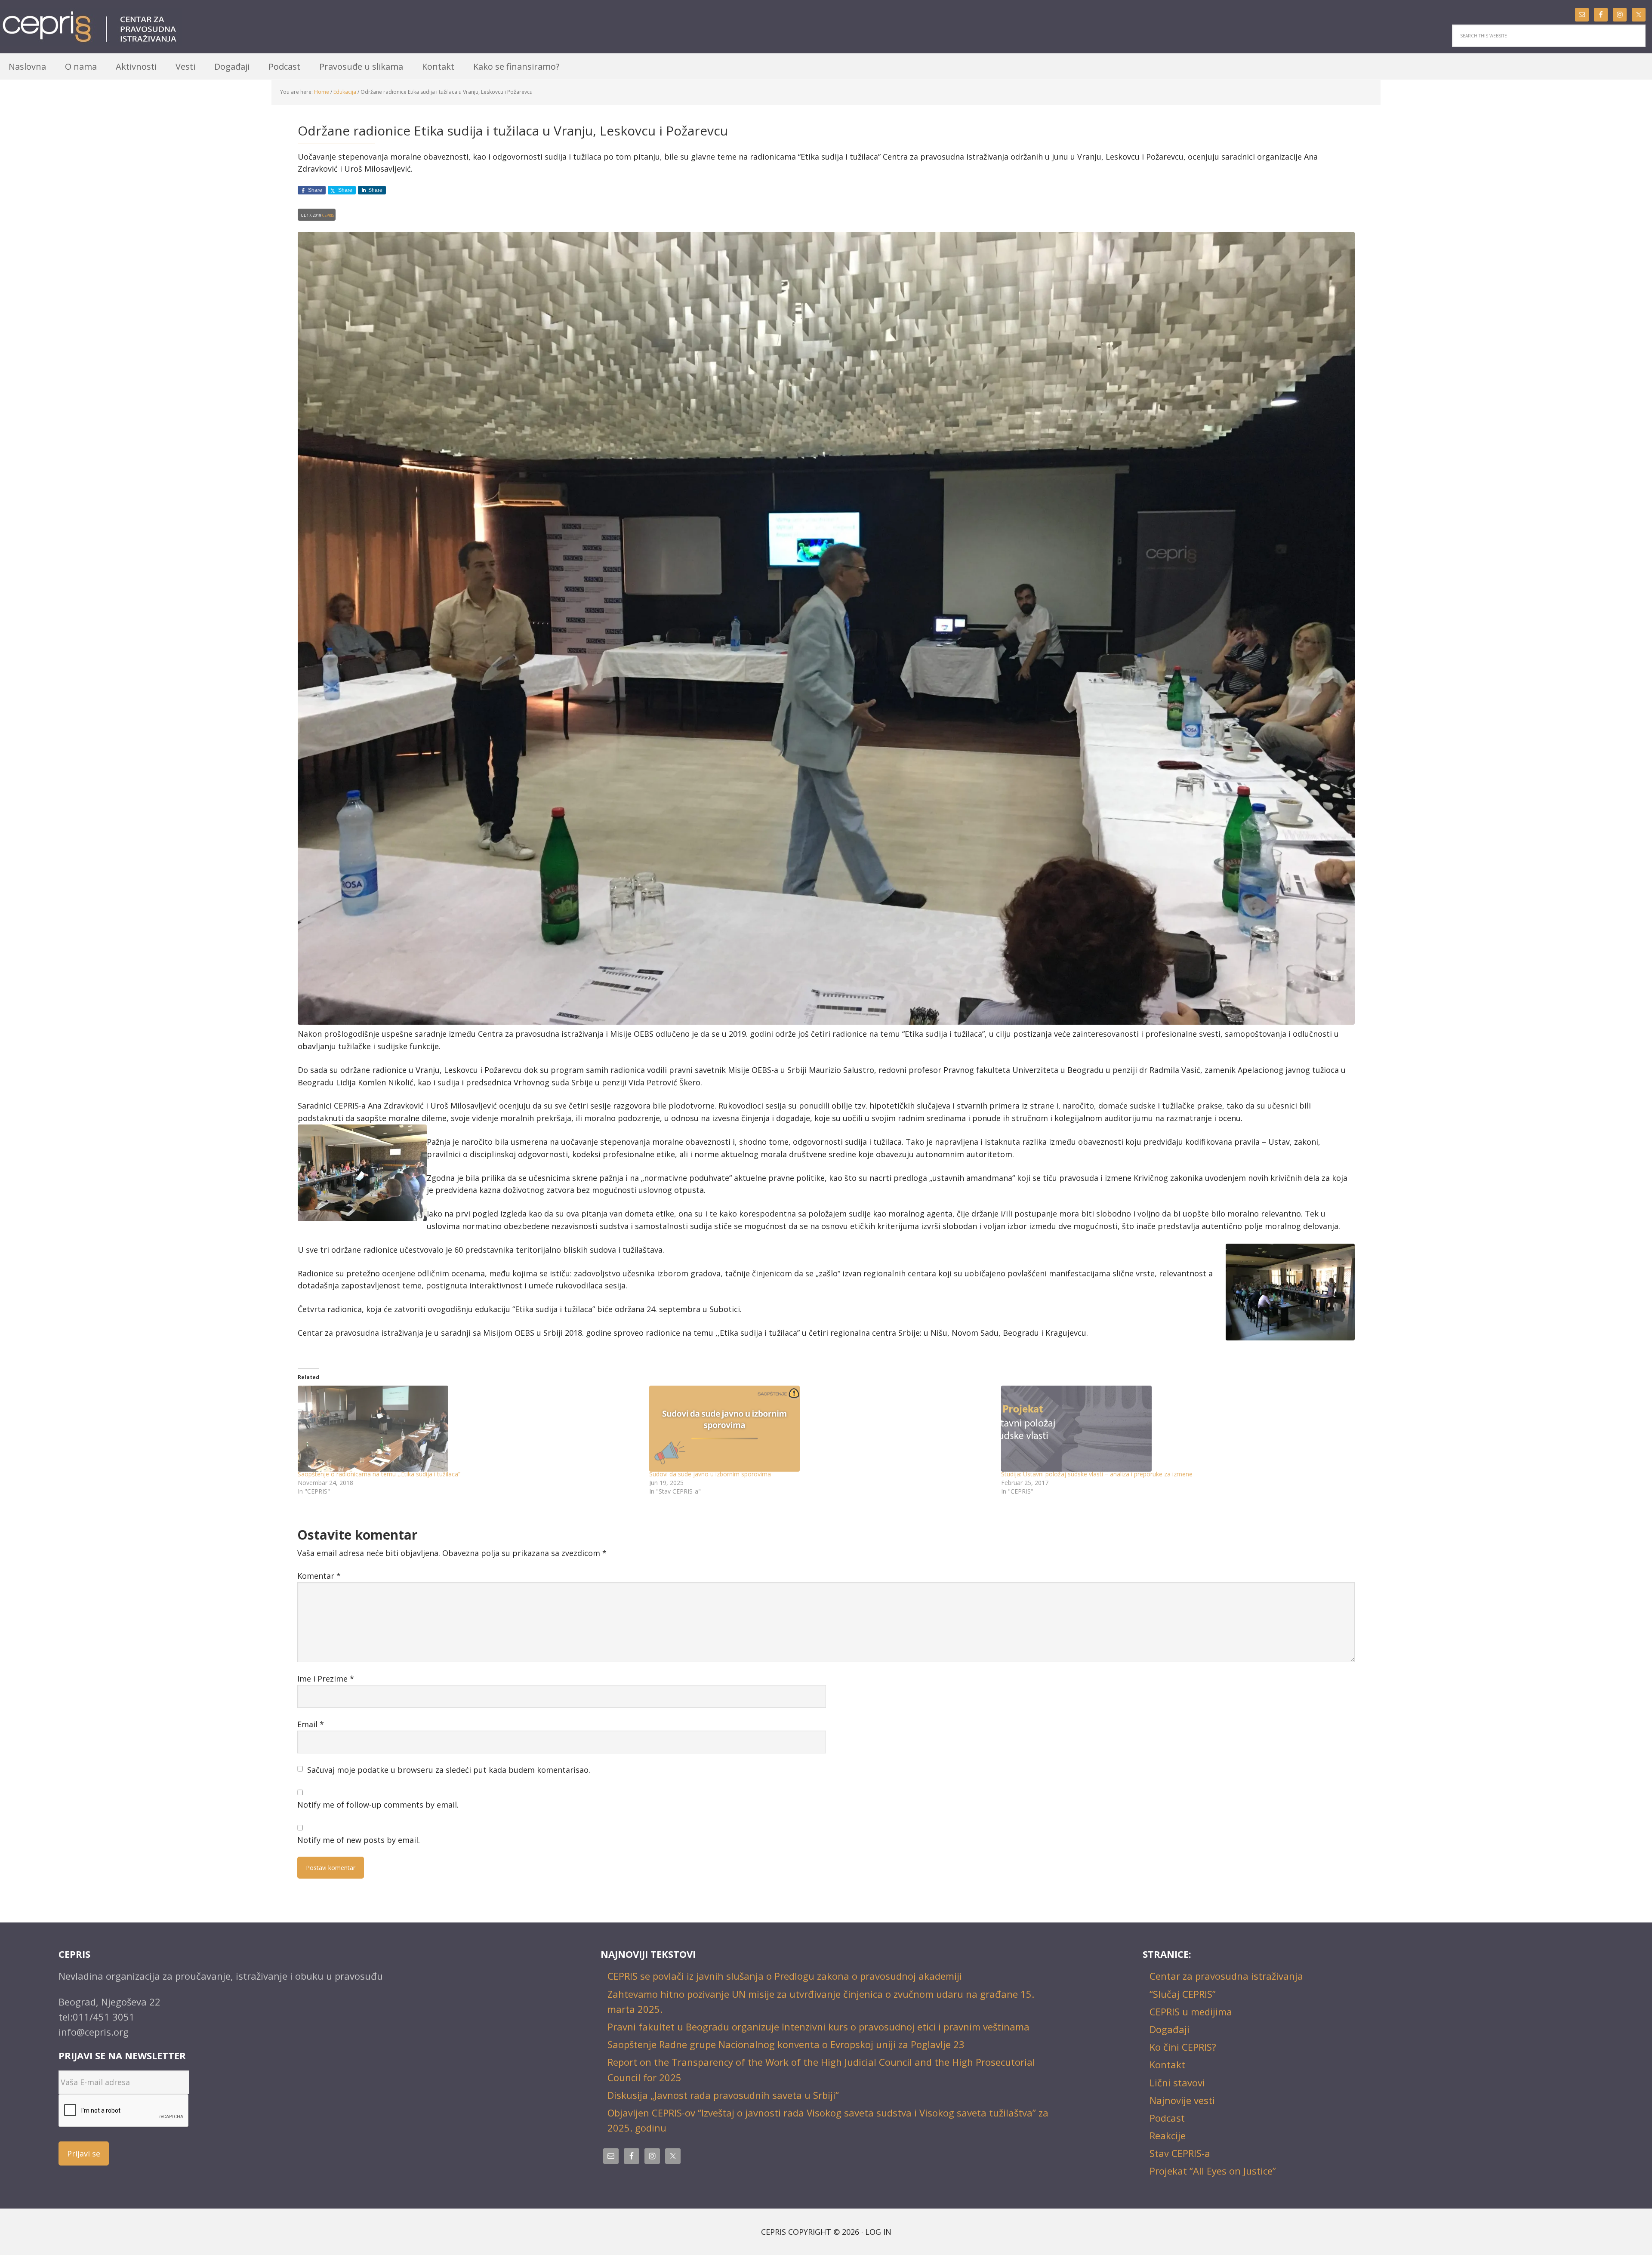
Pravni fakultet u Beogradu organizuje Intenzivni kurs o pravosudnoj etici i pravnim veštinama (818, 2027)
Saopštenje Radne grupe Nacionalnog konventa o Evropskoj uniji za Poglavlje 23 (786, 2044)
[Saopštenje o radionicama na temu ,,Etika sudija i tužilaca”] (469, 1429)
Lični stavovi (1177, 2082)
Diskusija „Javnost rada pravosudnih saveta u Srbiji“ (723, 2095)
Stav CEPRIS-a (1180, 2153)
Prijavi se (84, 2153)
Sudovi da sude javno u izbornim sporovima (710, 1474)
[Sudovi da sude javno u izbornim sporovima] (821, 1429)
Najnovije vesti (1182, 2100)
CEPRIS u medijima (1191, 2012)
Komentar (319, 1576)
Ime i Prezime (326, 1679)
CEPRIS (91, 27)
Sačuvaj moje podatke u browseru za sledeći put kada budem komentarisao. (449, 1770)
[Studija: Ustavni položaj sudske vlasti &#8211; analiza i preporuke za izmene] (1173, 1429)
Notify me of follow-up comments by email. (378, 1805)
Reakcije (1168, 2135)
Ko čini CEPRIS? (1183, 2047)
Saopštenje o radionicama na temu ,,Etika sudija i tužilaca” (379, 1474)
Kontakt (1167, 2064)
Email (311, 1724)
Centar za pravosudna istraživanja (1226, 1976)
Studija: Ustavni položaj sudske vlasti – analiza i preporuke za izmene (1097, 1474)
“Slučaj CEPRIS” (1183, 1994)
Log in (878, 2232)
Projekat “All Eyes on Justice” (1213, 2171)
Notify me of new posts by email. (359, 1840)
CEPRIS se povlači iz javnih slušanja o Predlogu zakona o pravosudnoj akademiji (785, 1976)
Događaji (1170, 2029)
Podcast (1167, 2118)
